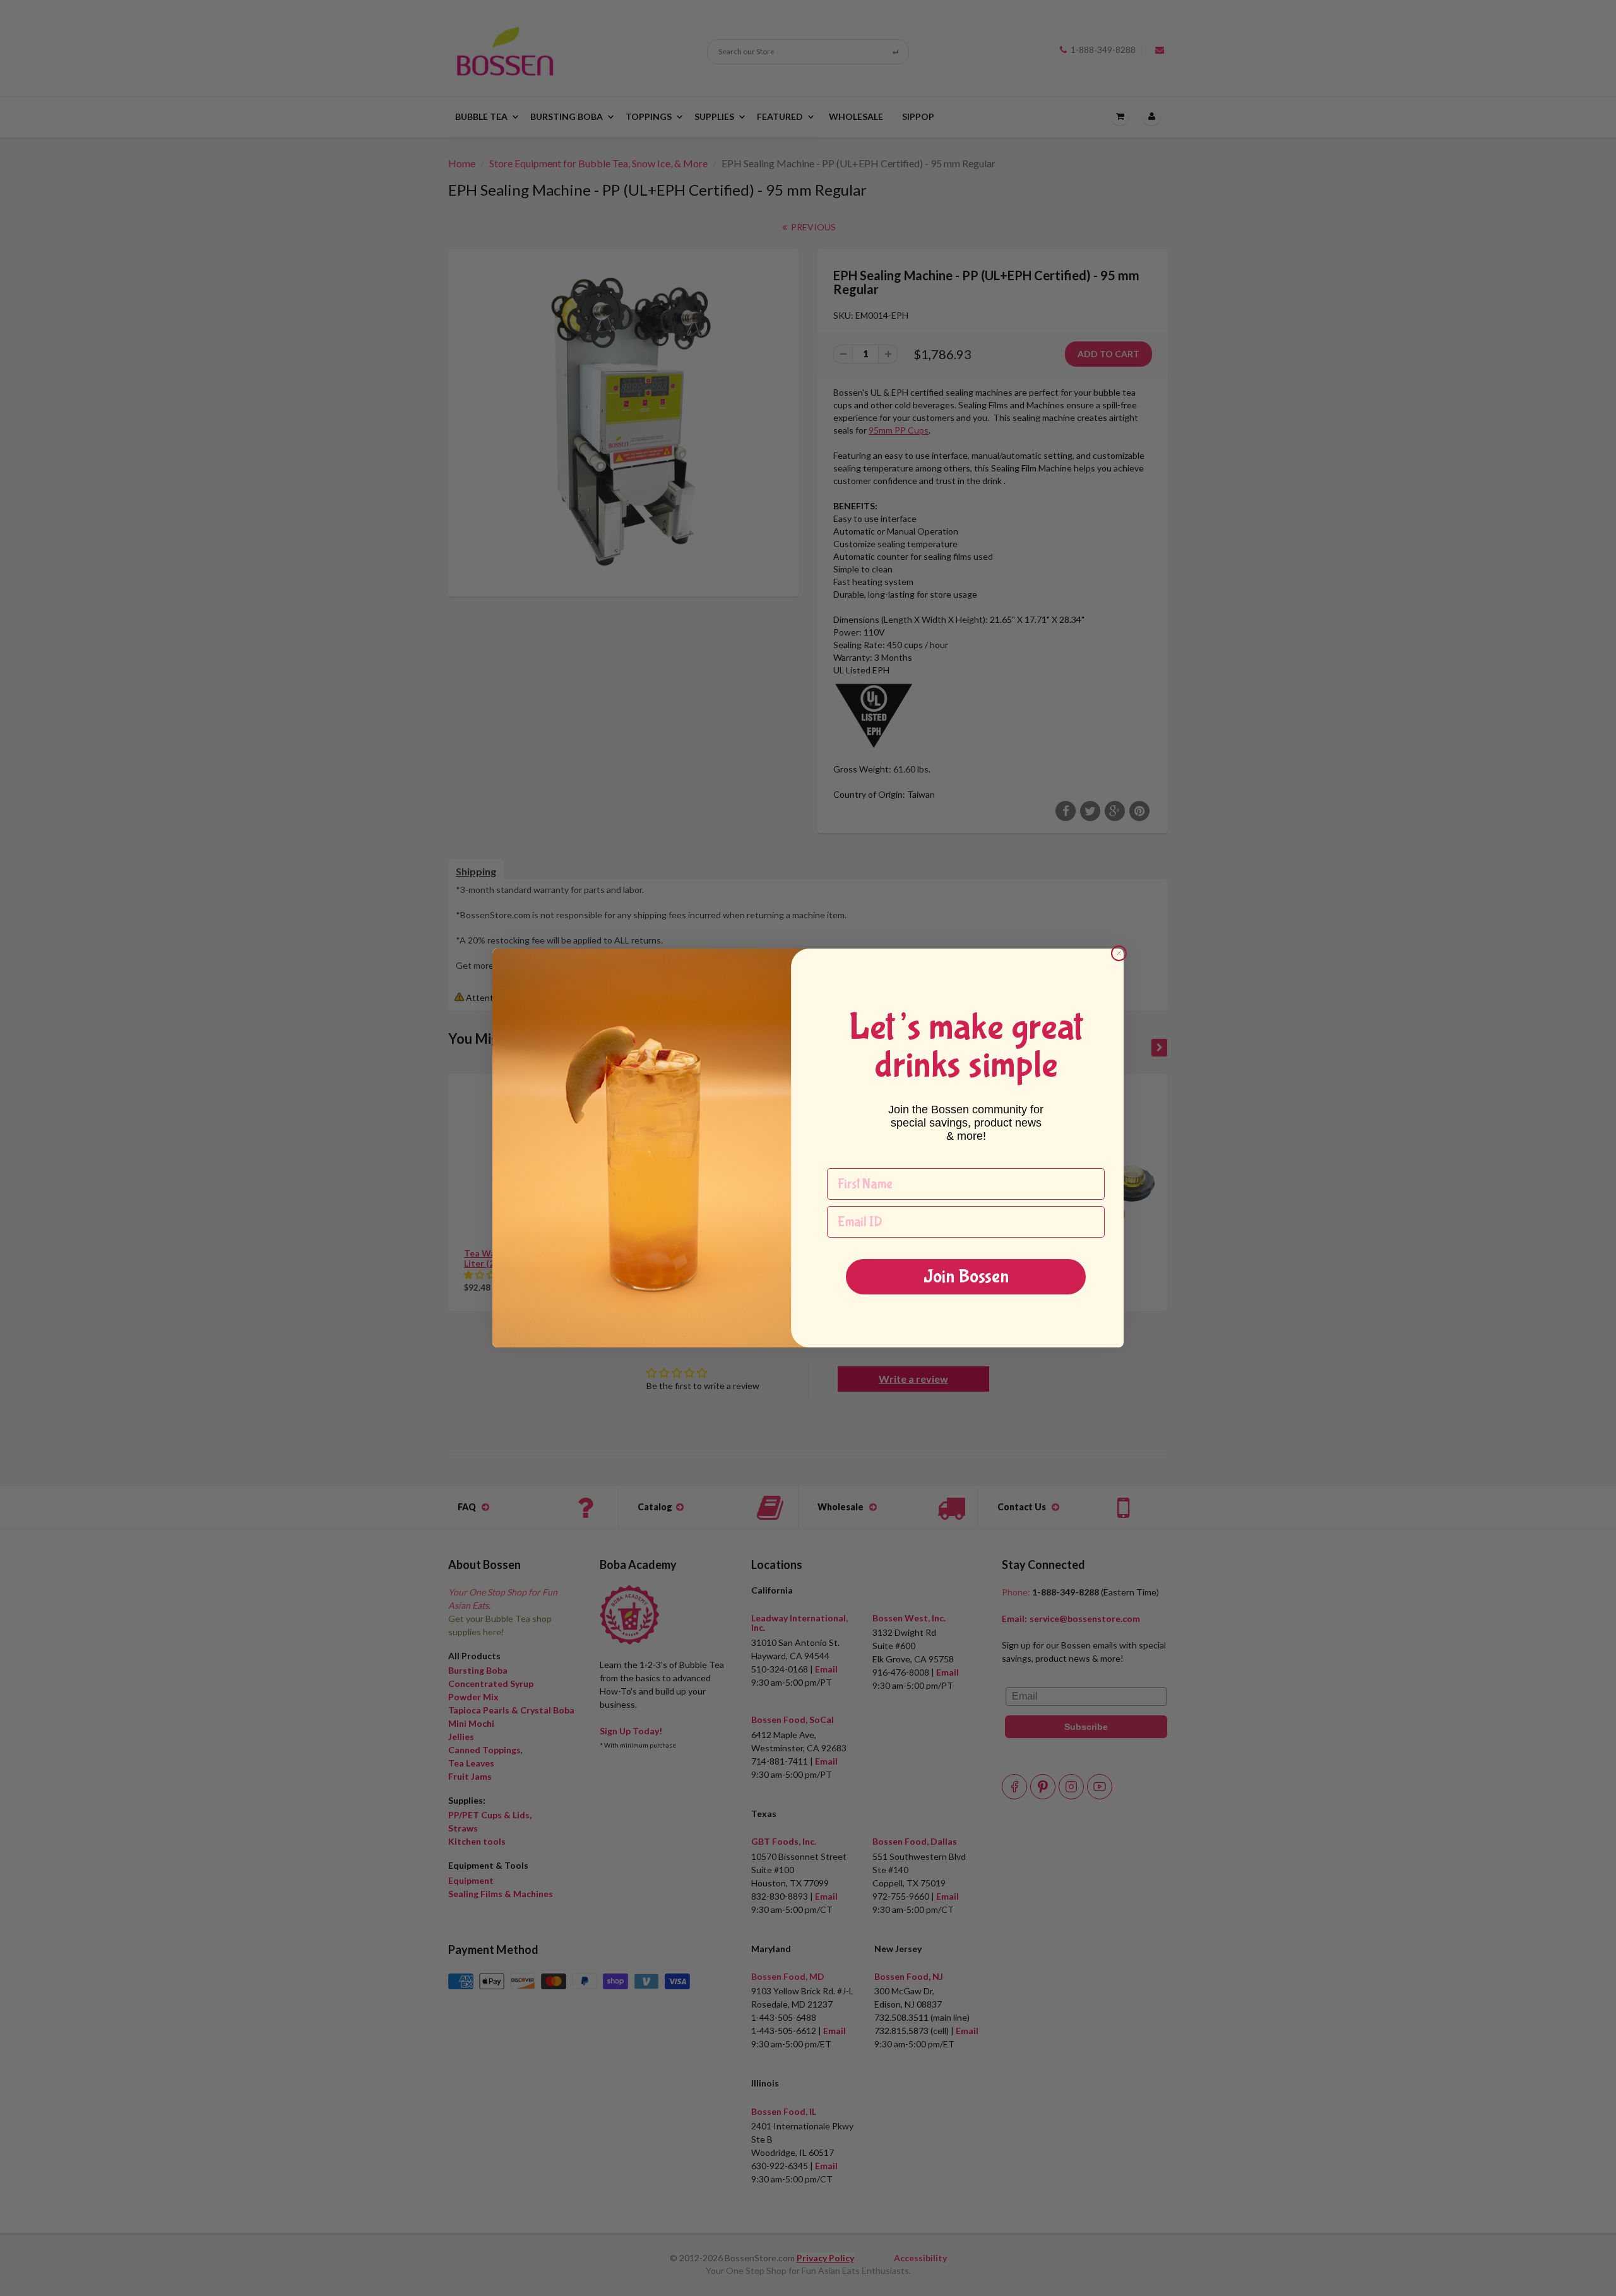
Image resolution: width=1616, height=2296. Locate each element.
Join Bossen (966, 1276)
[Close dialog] (1119, 953)
